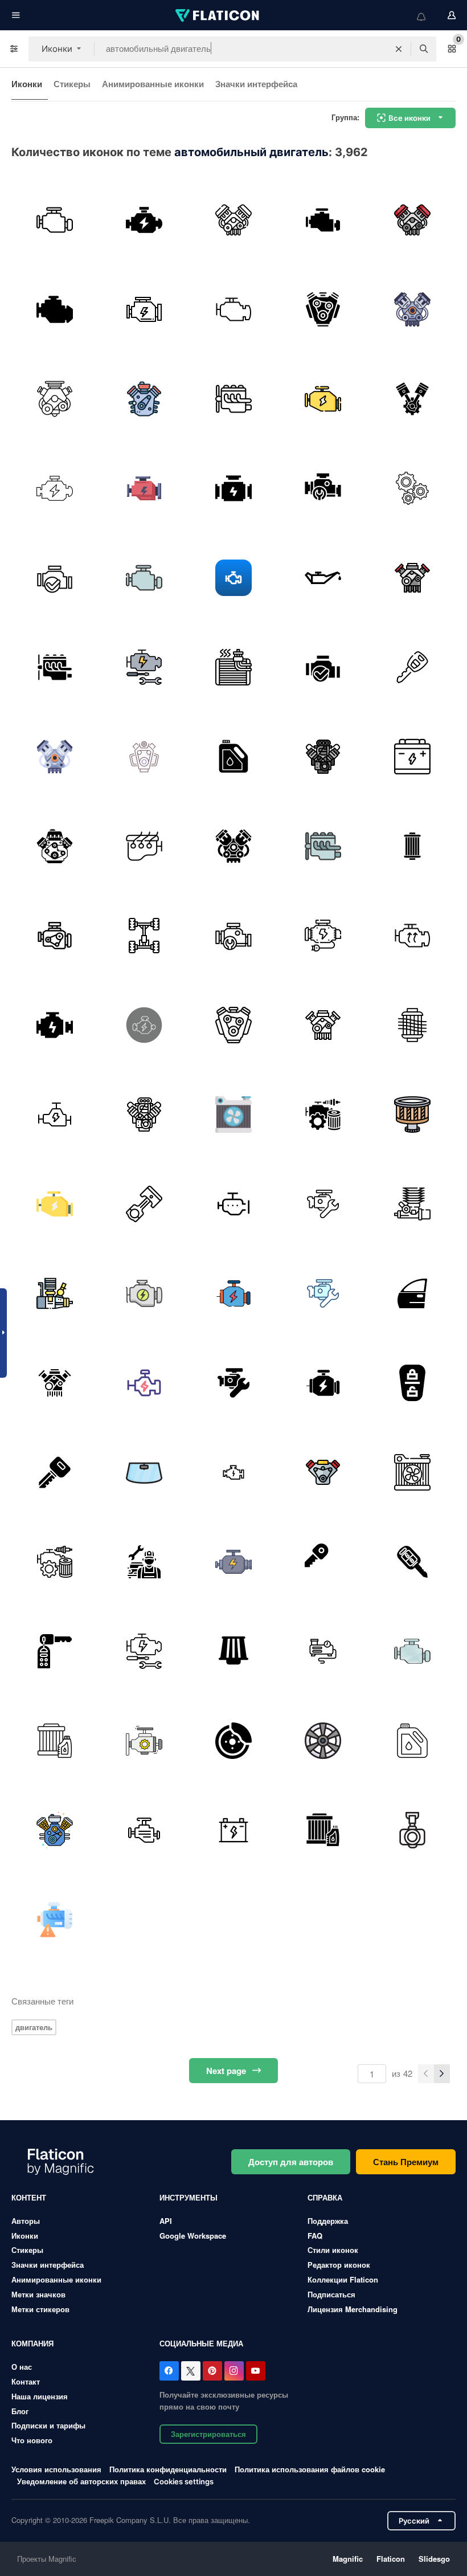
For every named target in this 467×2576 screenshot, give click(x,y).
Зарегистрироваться (208, 2434)
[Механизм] (412, 488)
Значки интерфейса (256, 84)
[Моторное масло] (233, 757)
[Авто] (233, 1472)
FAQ (315, 2236)
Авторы (26, 2221)
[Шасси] (144, 936)
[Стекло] (144, 1472)
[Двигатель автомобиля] (144, 1830)
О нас (22, 2367)
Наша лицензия (40, 2396)
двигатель (34, 2027)
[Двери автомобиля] (412, 1293)
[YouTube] (256, 2371)
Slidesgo (434, 2559)
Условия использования (56, 2469)
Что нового (32, 2440)
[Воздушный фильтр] (412, 846)
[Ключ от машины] (412, 667)
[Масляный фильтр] (55, 1741)
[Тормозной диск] (233, 1741)
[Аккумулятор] (412, 757)
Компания (32, 2343)
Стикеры (72, 84)
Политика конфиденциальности (168, 2469)
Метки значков (38, 2294)
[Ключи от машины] (412, 1383)
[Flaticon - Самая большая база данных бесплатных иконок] (218, 15)
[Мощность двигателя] (233, 1293)
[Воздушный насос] (323, 1651)
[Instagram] (234, 2371)
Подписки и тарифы (48, 2425)
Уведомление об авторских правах (81, 2481)
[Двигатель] (55, 309)
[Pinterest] (212, 2371)
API (166, 2221)
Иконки (27, 84)
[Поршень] (412, 399)
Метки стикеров (40, 2309)
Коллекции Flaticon (343, 2279)
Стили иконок (333, 2250)
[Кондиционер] (233, 667)
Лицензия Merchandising (353, 2309)
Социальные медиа (201, 2343)
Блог (20, 2411)
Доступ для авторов (291, 2162)
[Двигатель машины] (233, 220)
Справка (325, 2197)
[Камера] (412, 1830)
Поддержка (328, 2221)
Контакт (26, 2381)
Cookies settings (184, 2482)
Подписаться (331, 2294)
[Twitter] (191, 2371)
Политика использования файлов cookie (310, 2469)
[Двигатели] (55, 1115)
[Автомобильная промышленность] (323, 1741)
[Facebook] (169, 2371)
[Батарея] (233, 1651)
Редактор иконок (339, 2265)
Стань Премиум (406, 2162)
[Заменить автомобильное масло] (323, 578)
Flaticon (391, 2559)
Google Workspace (193, 2236)
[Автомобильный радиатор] (233, 1115)
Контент (29, 2197)
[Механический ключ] (55, 1472)
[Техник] (144, 1562)
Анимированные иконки (153, 84)
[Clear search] (399, 49)
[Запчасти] (55, 1920)
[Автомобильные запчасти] (323, 1115)
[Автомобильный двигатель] (55, 220)
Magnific (348, 2559)
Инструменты (189, 2197)
